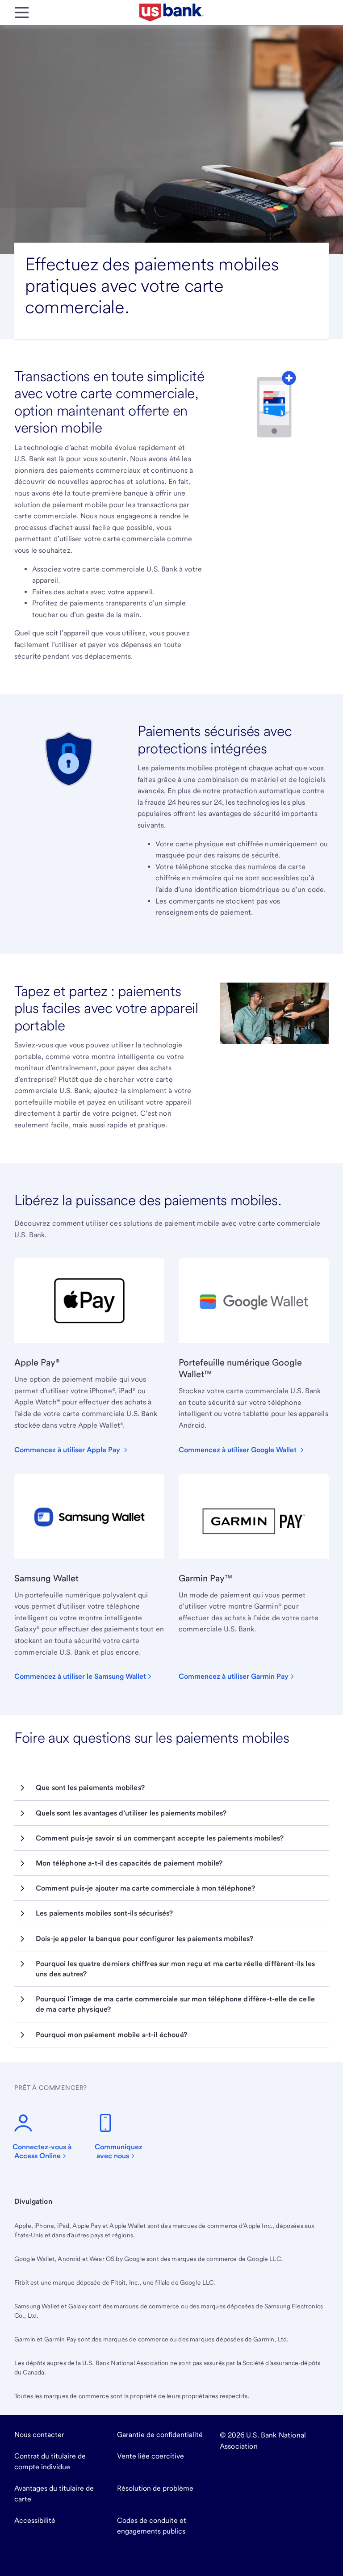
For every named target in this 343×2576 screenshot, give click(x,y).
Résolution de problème (155, 2488)
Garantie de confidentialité (160, 2435)
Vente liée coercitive (151, 2456)
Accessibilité (35, 2520)
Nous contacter (39, 2435)
